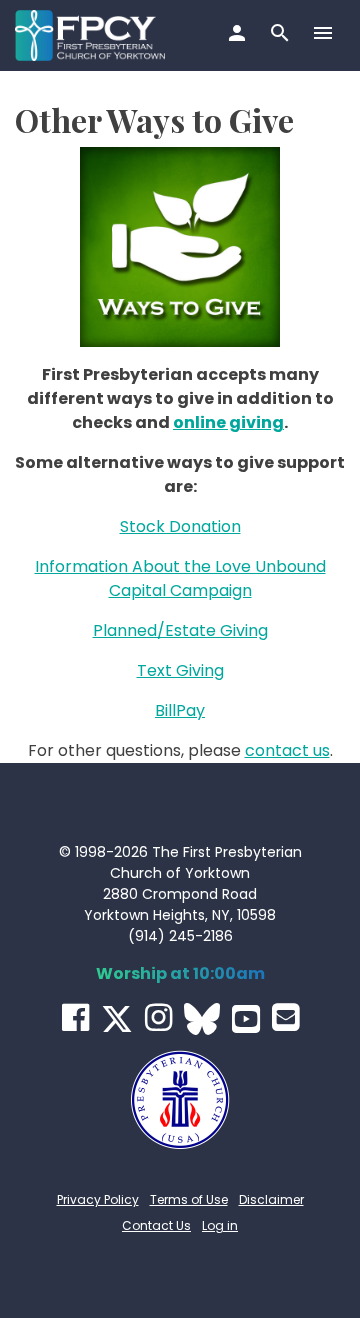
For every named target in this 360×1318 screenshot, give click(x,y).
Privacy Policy (98, 1199)
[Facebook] (75, 1017)
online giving (228, 422)
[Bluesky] (202, 1019)
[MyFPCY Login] (239, 35)
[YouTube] (246, 1019)
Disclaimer (271, 1199)
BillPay (180, 710)
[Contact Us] (285, 1017)
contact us (287, 750)
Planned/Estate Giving (180, 630)
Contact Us (156, 1225)
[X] (117, 1019)
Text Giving (180, 670)
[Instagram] (158, 1017)
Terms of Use (189, 1199)
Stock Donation (180, 526)
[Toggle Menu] (325, 35)
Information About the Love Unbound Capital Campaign (180, 578)
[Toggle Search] (282, 35)
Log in (220, 1225)
